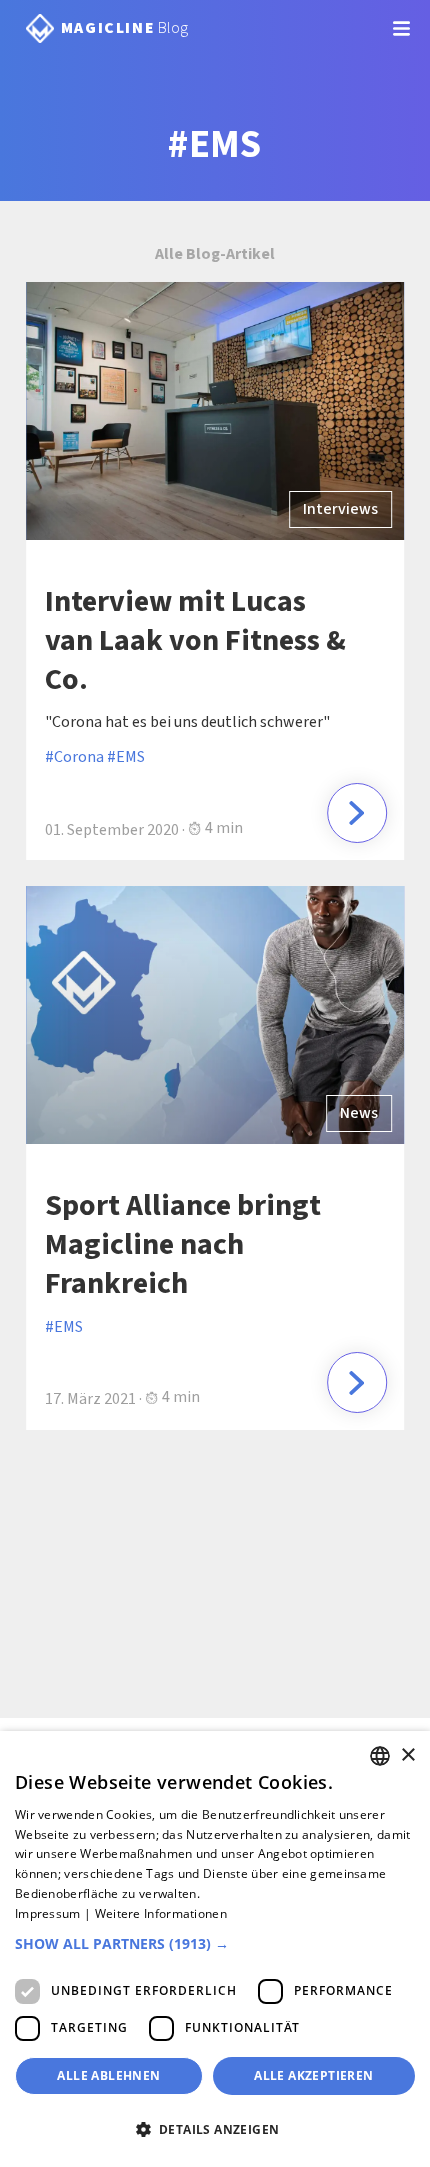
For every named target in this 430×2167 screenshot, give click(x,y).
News (359, 1113)
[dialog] (215, 1949)
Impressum (48, 1913)
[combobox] (380, 1756)
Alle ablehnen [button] (108, 2075)
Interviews (340, 509)
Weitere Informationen (161, 1913)
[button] (215, 1944)
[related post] (357, 813)
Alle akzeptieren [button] (313, 2075)
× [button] (407, 1755)
